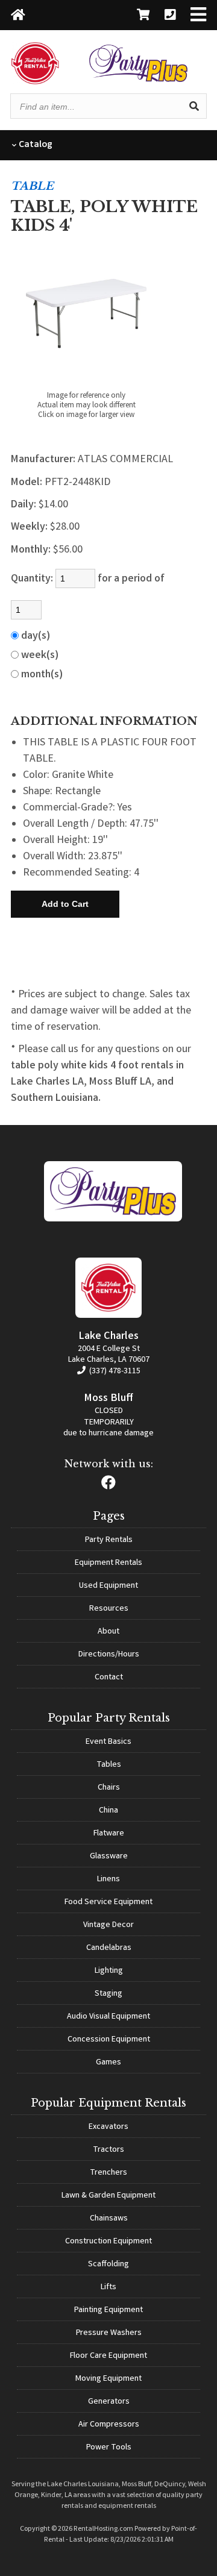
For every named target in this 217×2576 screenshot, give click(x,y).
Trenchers (108, 2173)
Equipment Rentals (108, 1563)
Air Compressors (109, 2425)
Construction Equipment (108, 2242)
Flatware (109, 1834)
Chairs (109, 1788)
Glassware (109, 1857)
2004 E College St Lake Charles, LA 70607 (109, 1355)
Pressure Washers (109, 2333)
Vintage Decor (108, 1925)
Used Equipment (108, 1586)
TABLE (32, 186)
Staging (108, 1994)
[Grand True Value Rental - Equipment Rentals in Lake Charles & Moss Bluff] (35, 82)
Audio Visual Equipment (108, 2017)
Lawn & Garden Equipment (108, 2196)
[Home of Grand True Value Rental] (113, 1220)
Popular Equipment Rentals (108, 2103)
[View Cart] (143, 16)
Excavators (108, 2127)
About (108, 1632)
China (108, 1811)
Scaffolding (108, 2264)
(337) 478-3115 (114, 1371)
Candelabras (109, 1948)
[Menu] (198, 16)
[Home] (18, 16)
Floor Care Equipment (108, 2356)
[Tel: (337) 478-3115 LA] (170, 16)
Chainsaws (109, 2219)
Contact (109, 1678)
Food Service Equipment (108, 1902)
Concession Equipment (109, 2040)
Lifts (108, 2287)
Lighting (109, 1971)
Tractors (108, 2150)
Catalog (35, 145)
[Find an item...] (194, 106)
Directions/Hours (109, 1655)
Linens (108, 1879)
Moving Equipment (108, 2379)
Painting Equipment (108, 2310)
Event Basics (108, 1742)
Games (108, 2063)
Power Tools (109, 2448)
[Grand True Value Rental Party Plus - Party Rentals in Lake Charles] (138, 80)
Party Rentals (109, 1540)
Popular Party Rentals (109, 1718)
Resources (109, 1609)
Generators (109, 2402)
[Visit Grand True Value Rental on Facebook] (108, 1486)
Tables (109, 1765)
